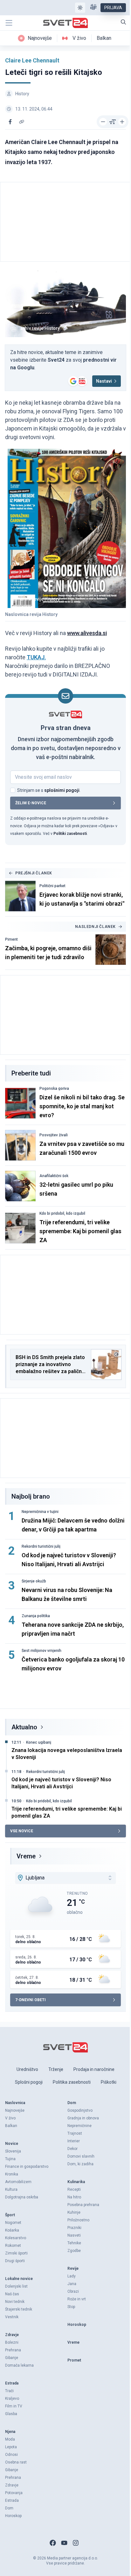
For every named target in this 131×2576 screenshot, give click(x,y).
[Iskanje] (123, 22)
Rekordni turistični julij (41, 1546)
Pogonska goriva (54, 1089)
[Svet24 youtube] (64, 2543)
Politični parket (52, 886)
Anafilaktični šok (54, 1176)
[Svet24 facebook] (53, 2543)
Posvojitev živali (54, 1135)
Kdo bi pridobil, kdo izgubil (62, 1213)
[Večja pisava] (122, 122)
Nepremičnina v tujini (40, 1512)
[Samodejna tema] (80, 8)
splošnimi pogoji (62, 790)
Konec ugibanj (39, 1742)
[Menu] (9, 23)
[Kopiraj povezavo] (22, 122)
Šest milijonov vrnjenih (41, 1651)
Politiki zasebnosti (70, 834)
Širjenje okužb (34, 1581)
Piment (11, 939)
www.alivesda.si (87, 633)
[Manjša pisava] (103, 122)
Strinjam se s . (49, 790)
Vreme (26, 1856)
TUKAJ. (36, 657)
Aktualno (24, 1727)
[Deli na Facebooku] (10, 122)
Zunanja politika (36, 1616)
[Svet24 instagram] (76, 2543)
